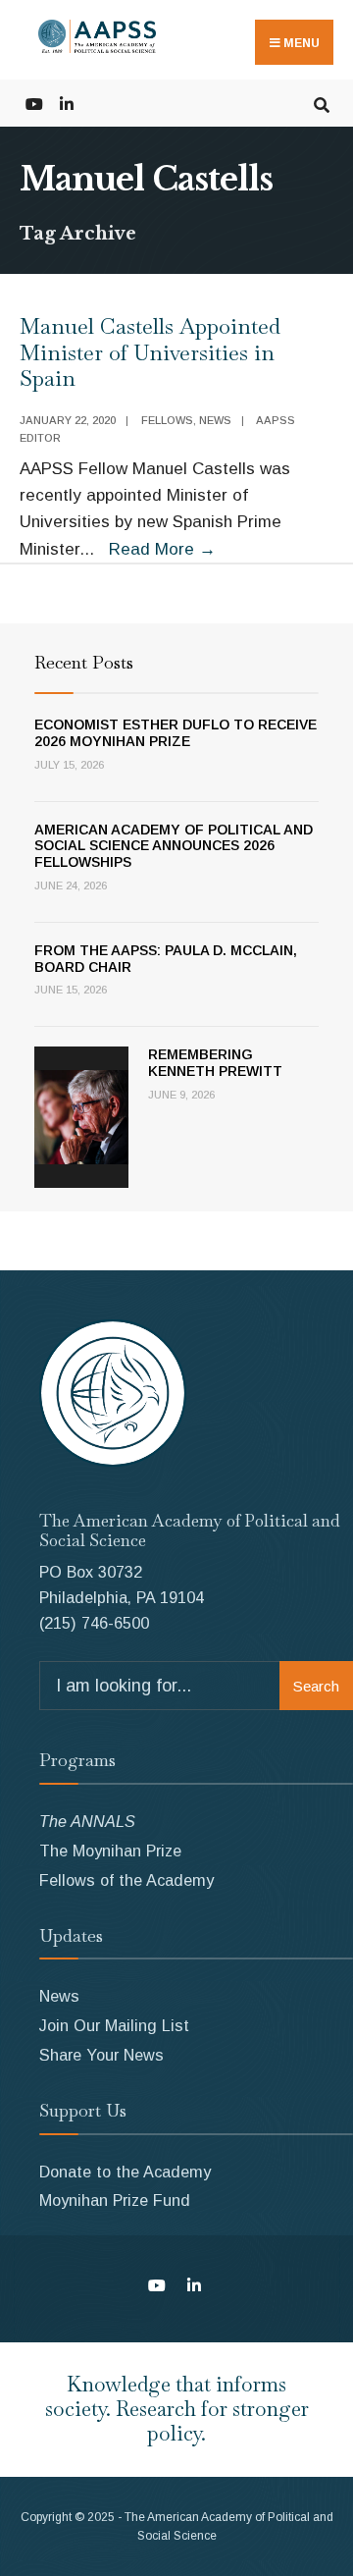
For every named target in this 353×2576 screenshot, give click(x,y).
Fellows (167, 420)
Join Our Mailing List (114, 2025)
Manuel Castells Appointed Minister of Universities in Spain (150, 352)
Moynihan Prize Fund (115, 2200)
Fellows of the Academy (126, 1880)
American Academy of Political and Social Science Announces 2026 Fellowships (174, 846)
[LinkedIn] (66, 103)
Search (316, 1686)
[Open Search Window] (321, 103)
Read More (162, 549)
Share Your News (101, 2055)
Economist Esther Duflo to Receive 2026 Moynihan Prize (176, 733)
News (215, 420)
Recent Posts (84, 662)
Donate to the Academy (125, 2172)
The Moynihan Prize (110, 1851)
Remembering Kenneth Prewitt (215, 1063)
